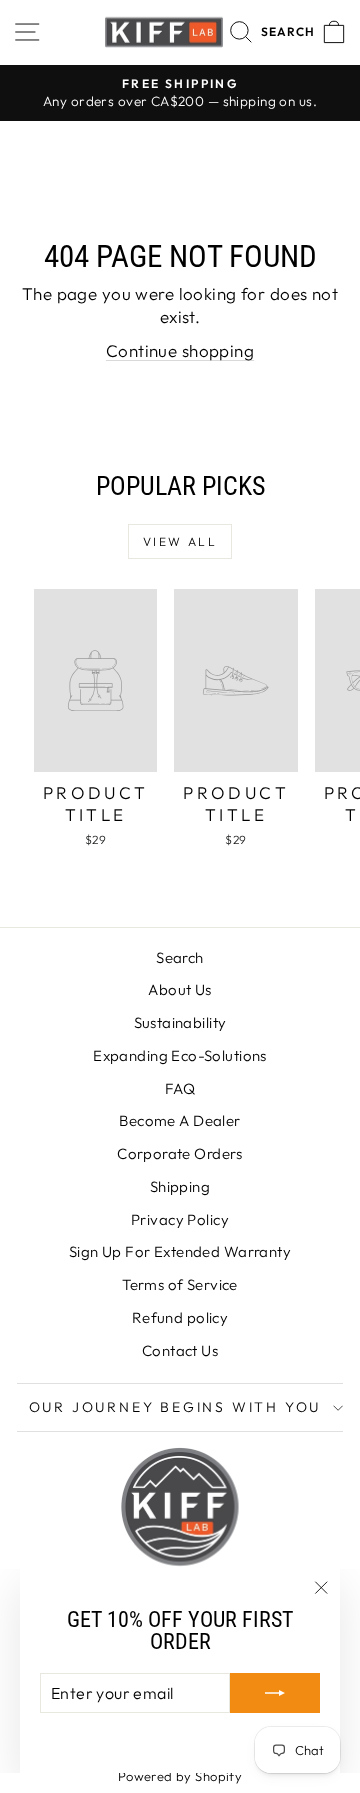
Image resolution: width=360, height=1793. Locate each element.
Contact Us (180, 1350)
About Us (179, 989)
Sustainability (180, 1022)
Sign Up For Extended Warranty (180, 1251)
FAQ (180, 1088)
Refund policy (180, 1317)
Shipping (180, 1186)
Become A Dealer (179, 1120)
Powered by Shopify (180, 1776)
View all (180, 541)
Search (180, 957)
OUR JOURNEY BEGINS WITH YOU (175, 1407)
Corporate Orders (180, 1153)
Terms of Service (180, 1284)
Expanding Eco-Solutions (180, 1055)
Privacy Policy (180, 1219)
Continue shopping (180, 350)
